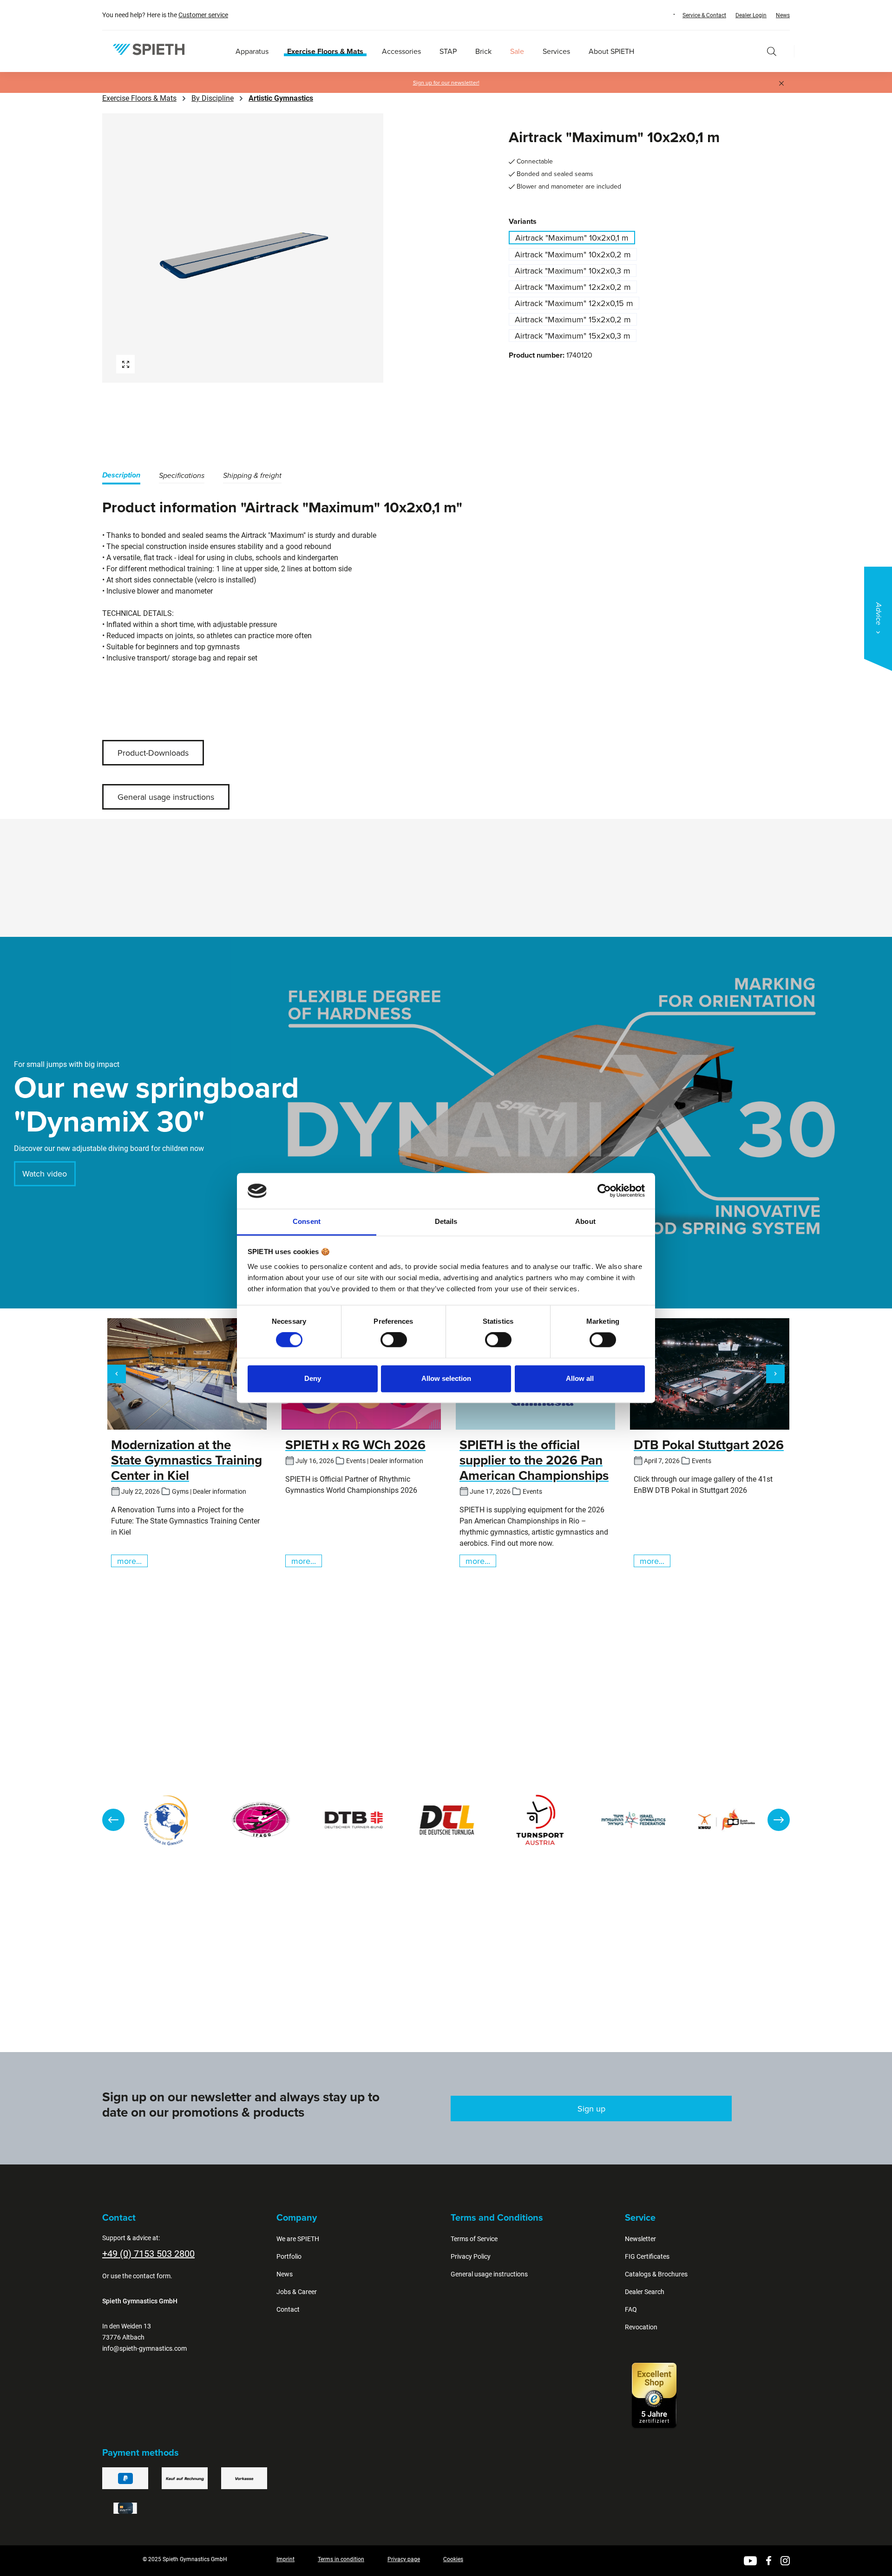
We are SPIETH (298, 2239)
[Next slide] (779, 1820)
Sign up (591, 2109)
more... (129, 1561)
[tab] (121, 477)
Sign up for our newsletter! (446, 83)
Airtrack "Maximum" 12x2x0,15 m (574, 303)
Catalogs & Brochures (656, 2274)
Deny (313, 1378)
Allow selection (446, 1378)
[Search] (772, 51)
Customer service (203, 15)
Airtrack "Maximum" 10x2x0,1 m (572, 238)
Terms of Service (474, 2239)
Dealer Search (645, 2292)
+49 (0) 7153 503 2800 (148, 2254)
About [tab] (585, 1221)
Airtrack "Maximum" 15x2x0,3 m (573, 336)
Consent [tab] (307, 1221)
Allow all (580, 1378)
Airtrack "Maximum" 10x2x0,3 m (573, 271)
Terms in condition (341, 2559)
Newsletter (640, 2239)
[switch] (394, 1340)
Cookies (453, 2559)
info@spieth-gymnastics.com (144, 2348)
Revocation (641, 2327)
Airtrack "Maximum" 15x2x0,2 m (573, 319)
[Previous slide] (113, 1820)
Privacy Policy (471, 2256)
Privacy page (404, 2559)
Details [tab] (446, 1221)
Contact (288, 2309)
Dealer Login (751, 15)
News (783, 15)
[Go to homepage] (149, 49)
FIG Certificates (647, 2256)
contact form (152, 2276)
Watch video (45, 1174)
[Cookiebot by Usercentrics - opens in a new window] (604, 1191)
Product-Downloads (153, 753)
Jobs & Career (297, 2292)
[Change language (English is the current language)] (665, 14)
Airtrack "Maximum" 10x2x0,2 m (573, 254)
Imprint (285, 2559)
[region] (272, 248)
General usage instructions (166, 797)
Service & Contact (704, 15)
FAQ (631, 2309)
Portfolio (289, 2256)
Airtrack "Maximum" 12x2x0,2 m (573, 287)
